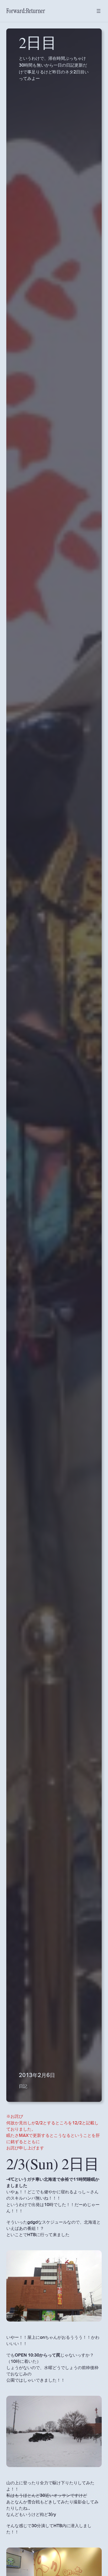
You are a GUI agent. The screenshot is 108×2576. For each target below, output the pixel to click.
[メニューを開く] (99, 11)
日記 (23, 2086)
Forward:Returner (26, 11)
